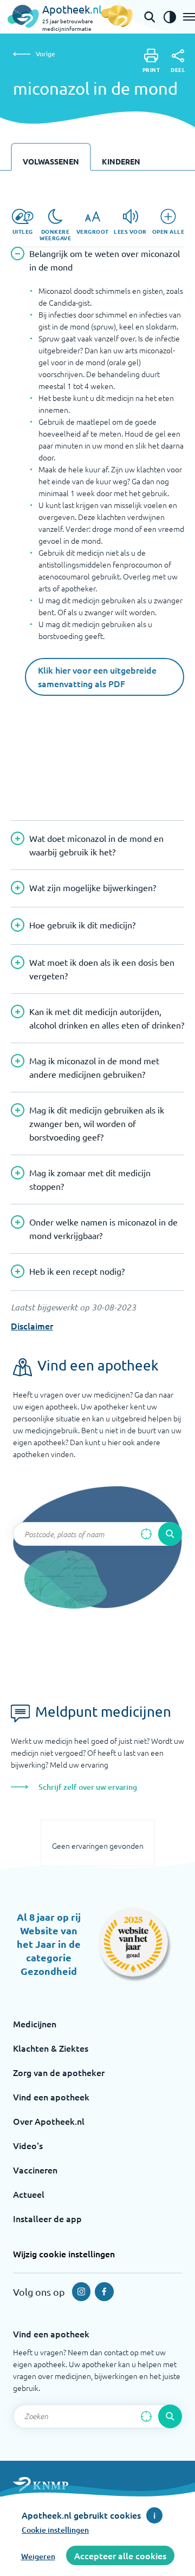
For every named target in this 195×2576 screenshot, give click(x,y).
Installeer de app (47, 2218)
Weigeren (38, 2556)
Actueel (29, 2194)
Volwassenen (51, 161)
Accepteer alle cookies (120, 2555)
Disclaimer (32, 1326)
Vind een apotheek (51, 2097)
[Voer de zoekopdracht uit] (170, 1534)
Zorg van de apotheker (59, 2072)
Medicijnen (35, 2024)
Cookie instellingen (55, 2530)
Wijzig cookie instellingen (64, 2254)
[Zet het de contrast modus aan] (170, 17)
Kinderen (121, 161)
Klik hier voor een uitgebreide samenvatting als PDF (97, 677)
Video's (28, 2145)
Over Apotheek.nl (49, 2121)
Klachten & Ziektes (51, 2048)
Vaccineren (35, 2170)
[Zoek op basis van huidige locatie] (146, 1534)
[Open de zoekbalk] (149, 17)
